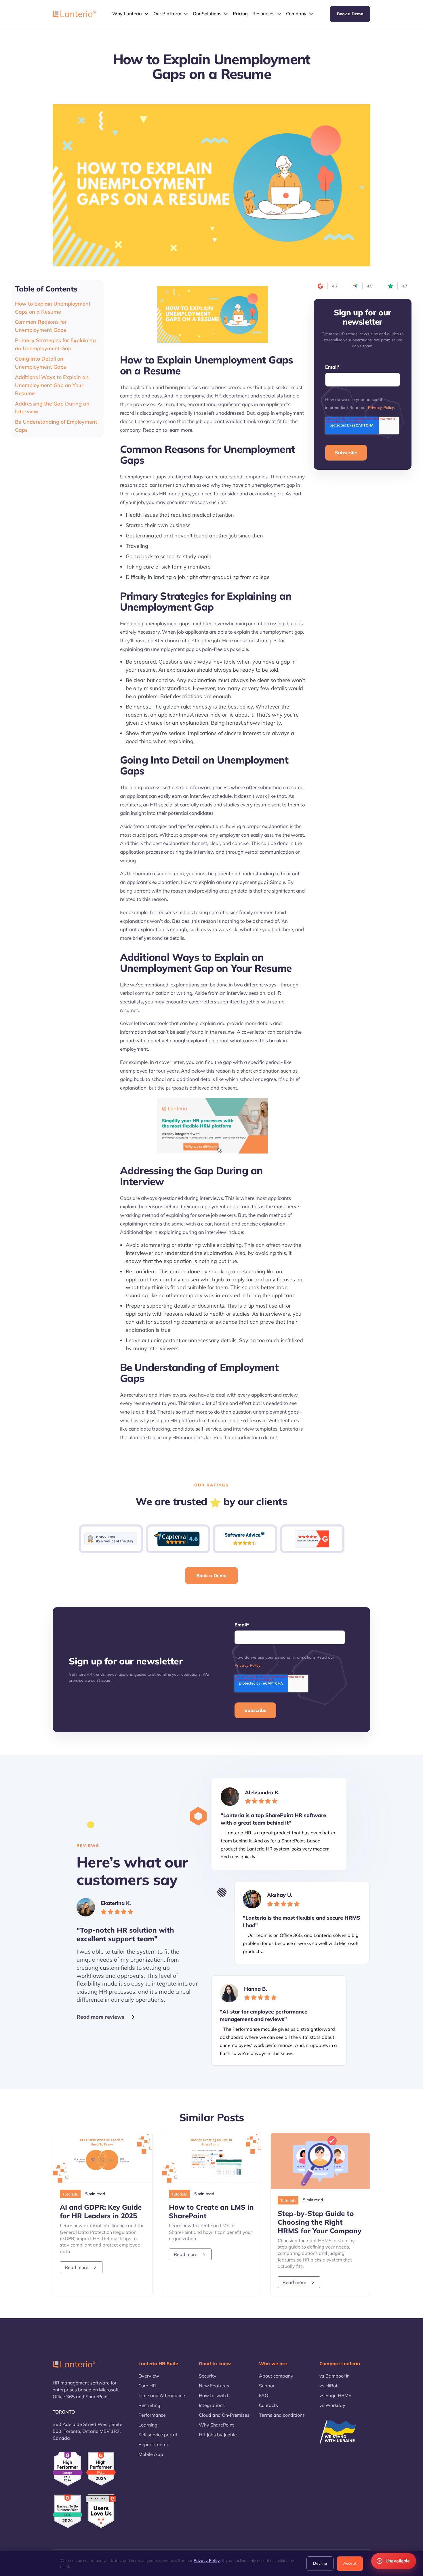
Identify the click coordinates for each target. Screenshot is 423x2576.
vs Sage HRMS (335, 2395)
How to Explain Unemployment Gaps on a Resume (53, 308)
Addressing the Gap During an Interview (52, 408)
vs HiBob (329, 2386)
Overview (149, 2376)
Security (208, 2376)
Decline (320, 2563)
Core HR (147, 2386)
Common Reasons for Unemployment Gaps (41, 326)
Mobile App (151, 2454)
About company (276, 2376)
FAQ (264, 2395)
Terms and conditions (282, 2415)
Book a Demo (350, 14)
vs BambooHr (334, 2376)
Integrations (212, 2405)
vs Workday (332, 2405)
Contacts (268, 2405)
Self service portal (158, 2435)
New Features (214, 2386)
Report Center (153, 2444)
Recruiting (149, 2405)
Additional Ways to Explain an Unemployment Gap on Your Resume (52, 385)
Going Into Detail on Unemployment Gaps (41, 363)
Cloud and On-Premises (224, 2415)
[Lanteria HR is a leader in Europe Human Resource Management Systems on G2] (68, 2469)
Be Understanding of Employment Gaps (56, 426)
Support (268, 2386)
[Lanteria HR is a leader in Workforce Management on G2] (68, 2511)
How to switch (214, 2395)
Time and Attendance (162, 2395)
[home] (74, 14)
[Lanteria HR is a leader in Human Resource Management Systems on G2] (101, 2469)
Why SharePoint (216, 2425)
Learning (148, 2425)
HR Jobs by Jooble (218, 2435)
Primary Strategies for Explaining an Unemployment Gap (55, 344)
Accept (350, 2563)
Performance (152, 2415)
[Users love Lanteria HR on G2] (101, 2511)
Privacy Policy (381, 408)
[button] (130, 14)
